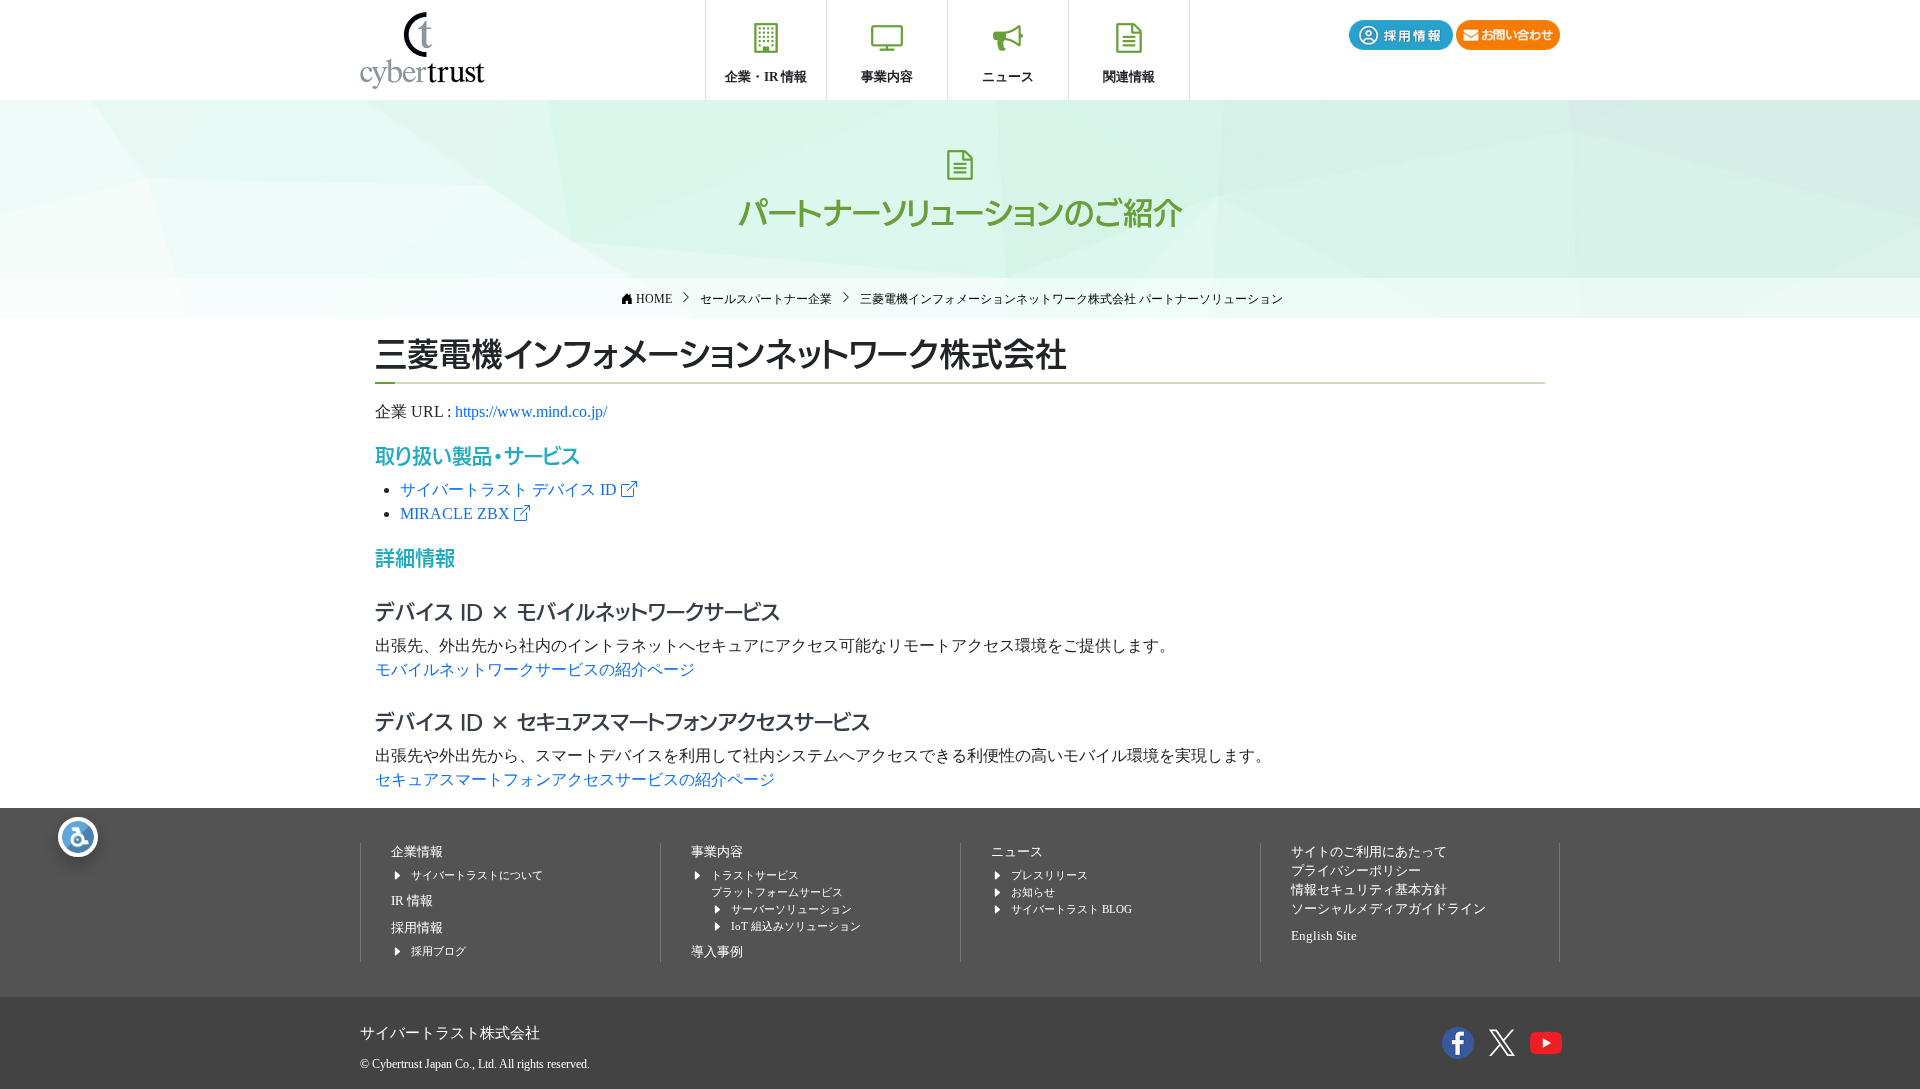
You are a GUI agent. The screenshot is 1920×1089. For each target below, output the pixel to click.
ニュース (1008, 76)
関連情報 (1129, 76)
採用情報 (417, 928)
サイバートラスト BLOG (1071, 909)
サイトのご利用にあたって (1369, 852)
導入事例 (717, 952)
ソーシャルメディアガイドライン (1388, 909)
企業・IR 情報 (766, 76)
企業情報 (417, 852)
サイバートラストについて (477, 875)
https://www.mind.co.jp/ (531, 411)
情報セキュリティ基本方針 (1369, 890)
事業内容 (887, 76)
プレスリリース (1049, 875)
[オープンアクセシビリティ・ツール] (78, 837)
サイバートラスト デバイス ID (510, 489)
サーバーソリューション (791, 909)
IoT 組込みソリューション (796, 926)
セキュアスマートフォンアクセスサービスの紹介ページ (575, 779)
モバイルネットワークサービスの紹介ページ (535, 669)
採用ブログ (438, 951)
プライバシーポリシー (1356, 871)
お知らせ (1033, 892)
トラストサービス (755, 875)
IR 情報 (412, 901)
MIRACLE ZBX (457, 513)
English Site (1324, 936)
